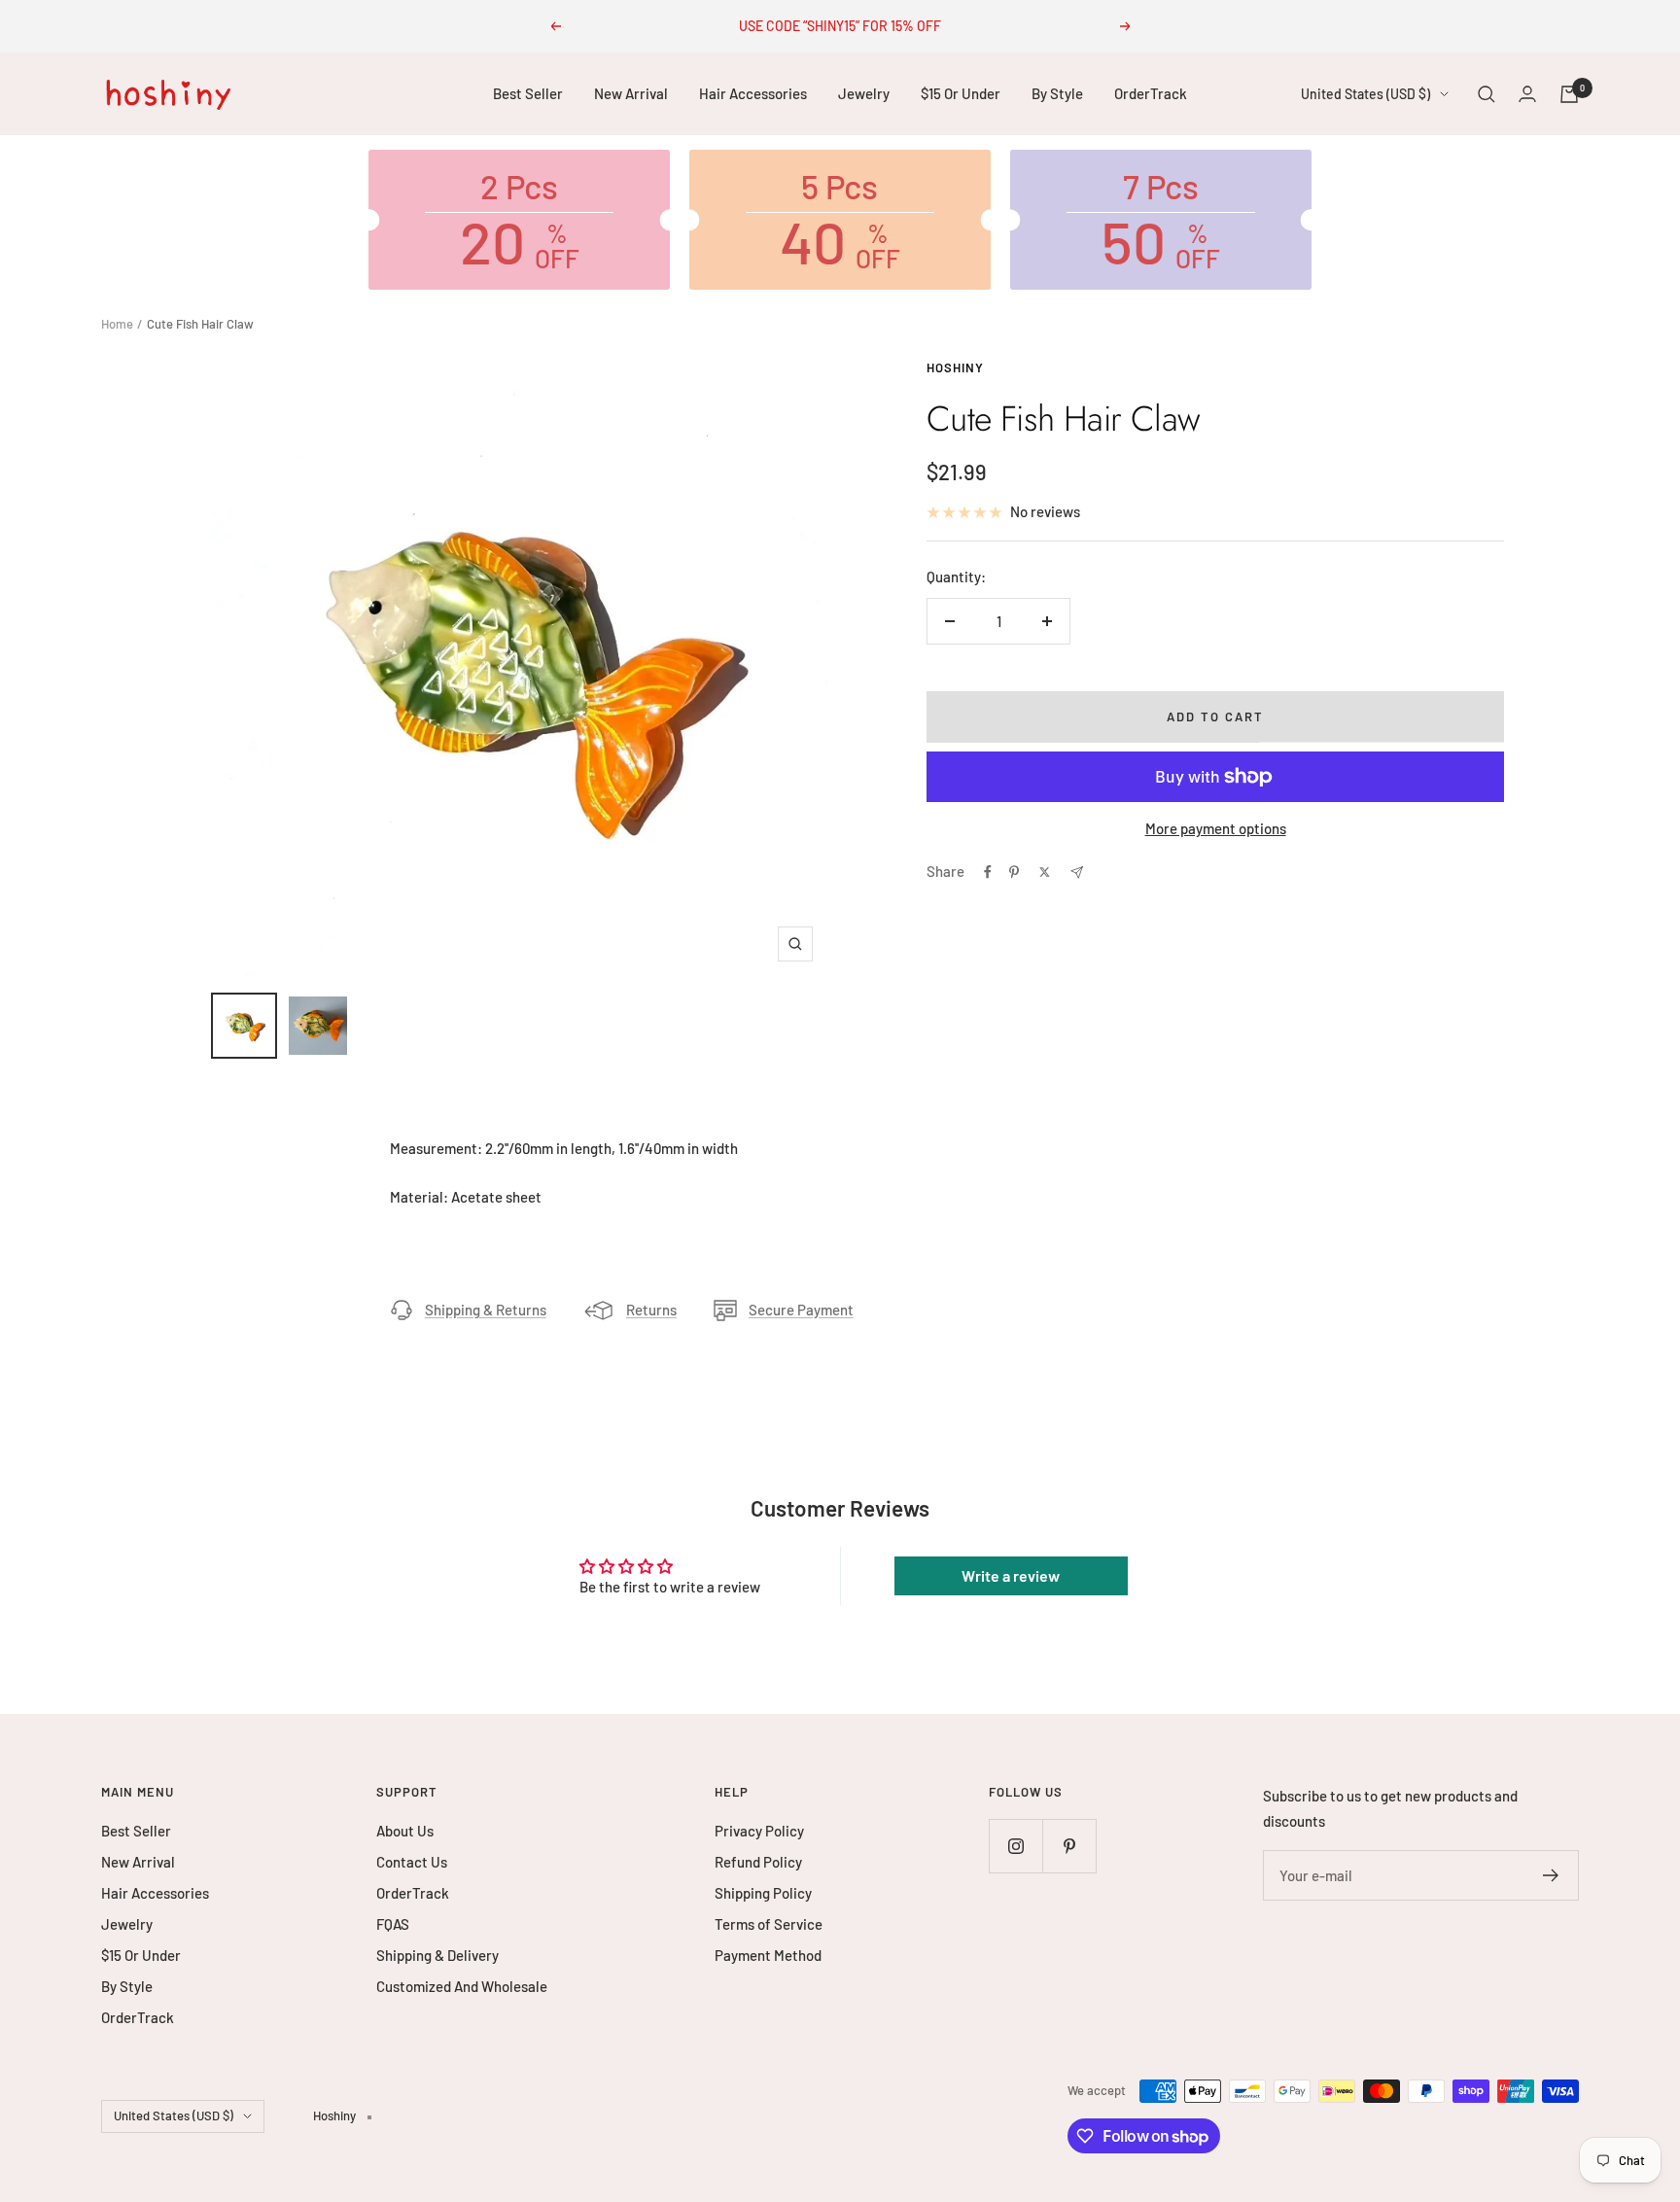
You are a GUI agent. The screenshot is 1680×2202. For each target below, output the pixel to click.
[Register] (1551, 1875)
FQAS (393, 1924)
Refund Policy (758, 1862)
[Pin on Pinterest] (1014, 872)
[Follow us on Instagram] (1015, 1846)
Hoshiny (955, 367)
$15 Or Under (961, 93)
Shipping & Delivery (437, 1955)
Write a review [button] (1011, 1575)
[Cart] (1569, 94)
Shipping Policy (763, 1893)
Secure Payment (801, 1310)
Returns (651, 1310)
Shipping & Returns (486, 1310)
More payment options (1216, 828)
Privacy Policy (759, 1831)
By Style (1057, 93)
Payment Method (768, 1955)
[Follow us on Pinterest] (1069, 1846)
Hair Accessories (753, 93)
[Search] (1487, 94)
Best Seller (528, 93)
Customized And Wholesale (462, 1986)
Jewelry (864, 93)
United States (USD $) (1365, 94)
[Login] (1527, 94)
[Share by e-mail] (1077, 873)
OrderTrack (1151, 93)
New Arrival (631, 93)
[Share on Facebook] (988, 872)
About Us (405, 1831)
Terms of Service (769, 1924)
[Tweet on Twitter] (1045, 872)
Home (117, 324)
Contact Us (412, 1862)
